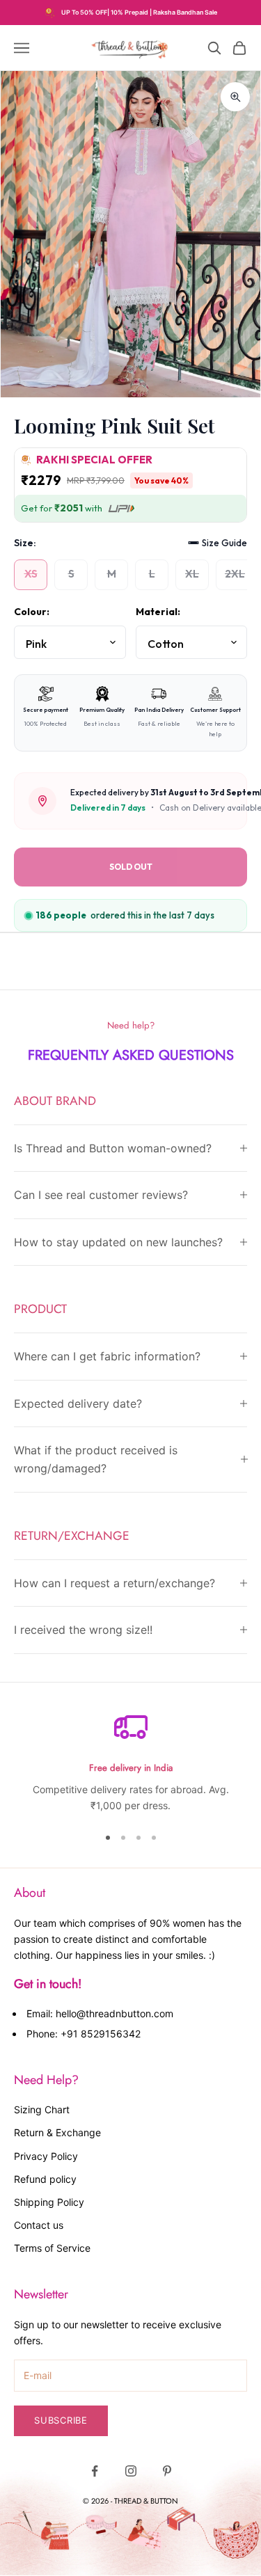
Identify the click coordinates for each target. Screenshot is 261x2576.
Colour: (32, 612)
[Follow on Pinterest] (167, 2471)
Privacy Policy (46, 2156)
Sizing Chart (42, 2109)
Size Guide (224, 543)
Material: (158, 612)
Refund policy (45, 2179)
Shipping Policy (49, 2202)
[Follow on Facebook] (95, 2471)
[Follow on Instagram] (131, 2471)
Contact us (39, 2225)
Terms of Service (52, 2248)
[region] (130, 1762)
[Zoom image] (235, 97)
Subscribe (61, 2420)
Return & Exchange (57, 2132)
